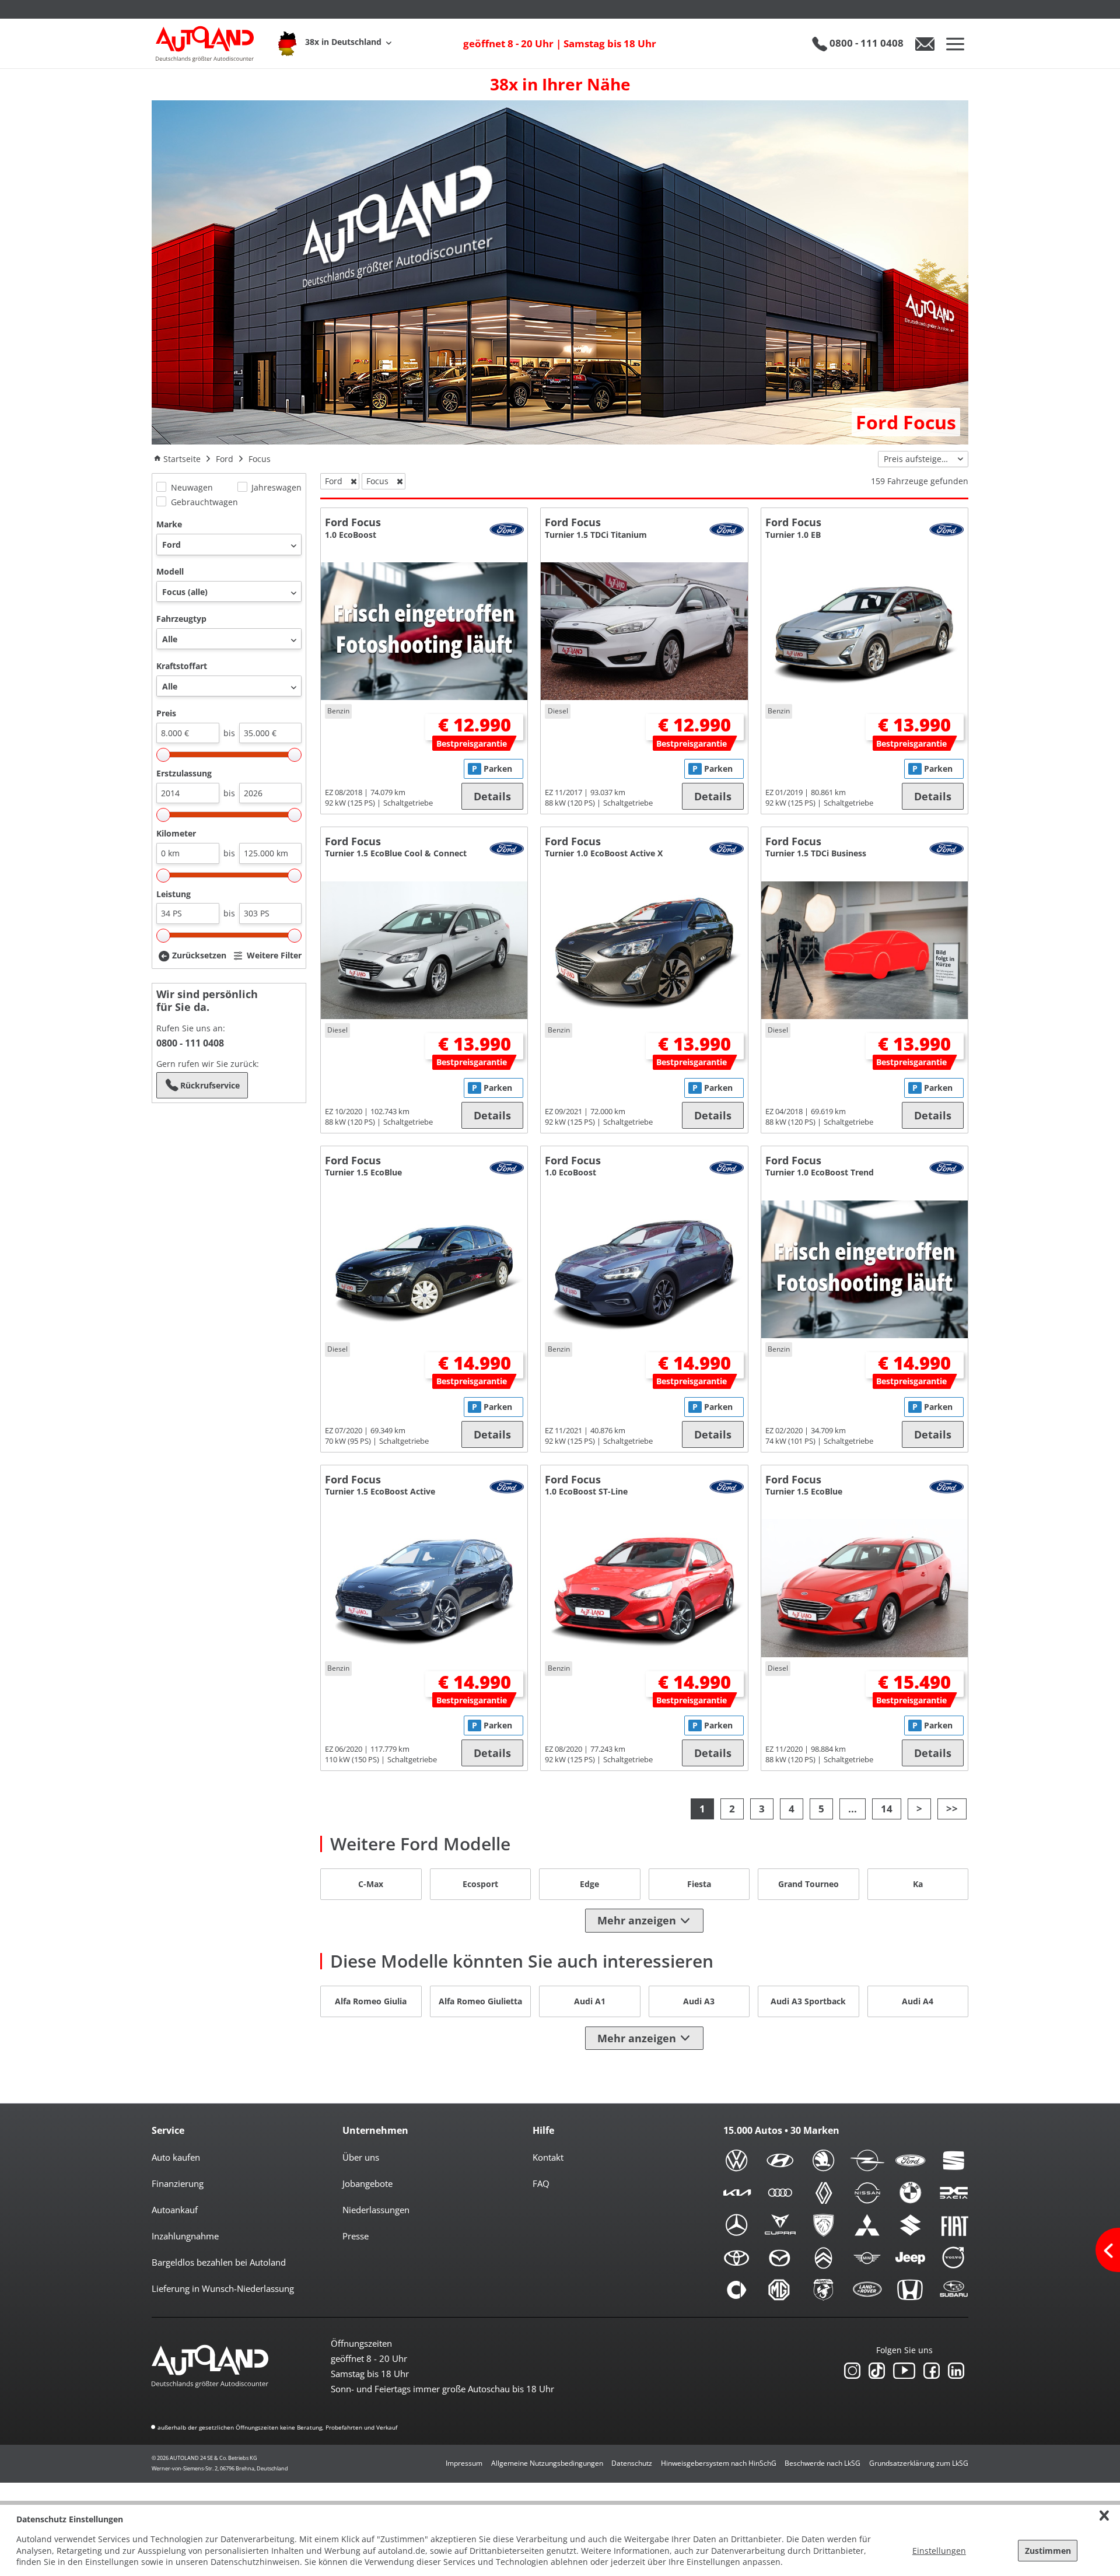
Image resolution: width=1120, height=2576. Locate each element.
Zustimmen (1048, 2551)
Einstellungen (939, 2551)
